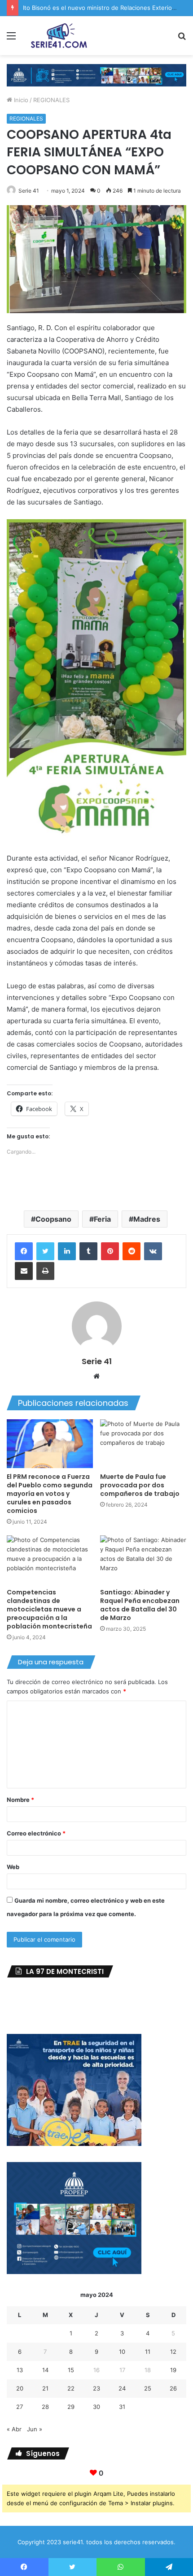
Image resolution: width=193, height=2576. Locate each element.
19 (173, 2370)
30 (96, 2407)
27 (20, 2407)
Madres (147, 1219)
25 (148, 2388)
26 (173, 2388)
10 (122, 2352)
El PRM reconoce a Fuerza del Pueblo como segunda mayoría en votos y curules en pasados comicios (50, 1494)
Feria (102, 1219)
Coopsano (53, 1219)
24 (122, 2388)
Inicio (20, 100)
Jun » (35, 2429)
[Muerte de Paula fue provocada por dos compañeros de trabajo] (143, 1443)
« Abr (14, 2429)
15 (71, 2370)
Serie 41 (29, 191)
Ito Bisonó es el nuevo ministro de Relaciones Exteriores (102, 8)
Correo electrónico (36, 1833)
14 (45, 2370)
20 (20, 2388)
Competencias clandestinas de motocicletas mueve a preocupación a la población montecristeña (49, 1609)
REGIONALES (51, 100)
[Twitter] (45, 1251)
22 (71, 2388)
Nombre (20, 1800)
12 (173, 2352)
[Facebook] (24, 1251)
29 (71, 2407)
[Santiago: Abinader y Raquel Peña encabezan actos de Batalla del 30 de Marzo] (143, 1559)
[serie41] (58, 36)
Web (13, 1867)
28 (45, 2407)
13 (20, 2370)
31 (122, 2407)
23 (96, 2388)
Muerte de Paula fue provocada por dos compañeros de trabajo (140, 1485)
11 (148, 2352)
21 (45, 2388)
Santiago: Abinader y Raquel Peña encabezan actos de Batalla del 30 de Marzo (140, 1605)
